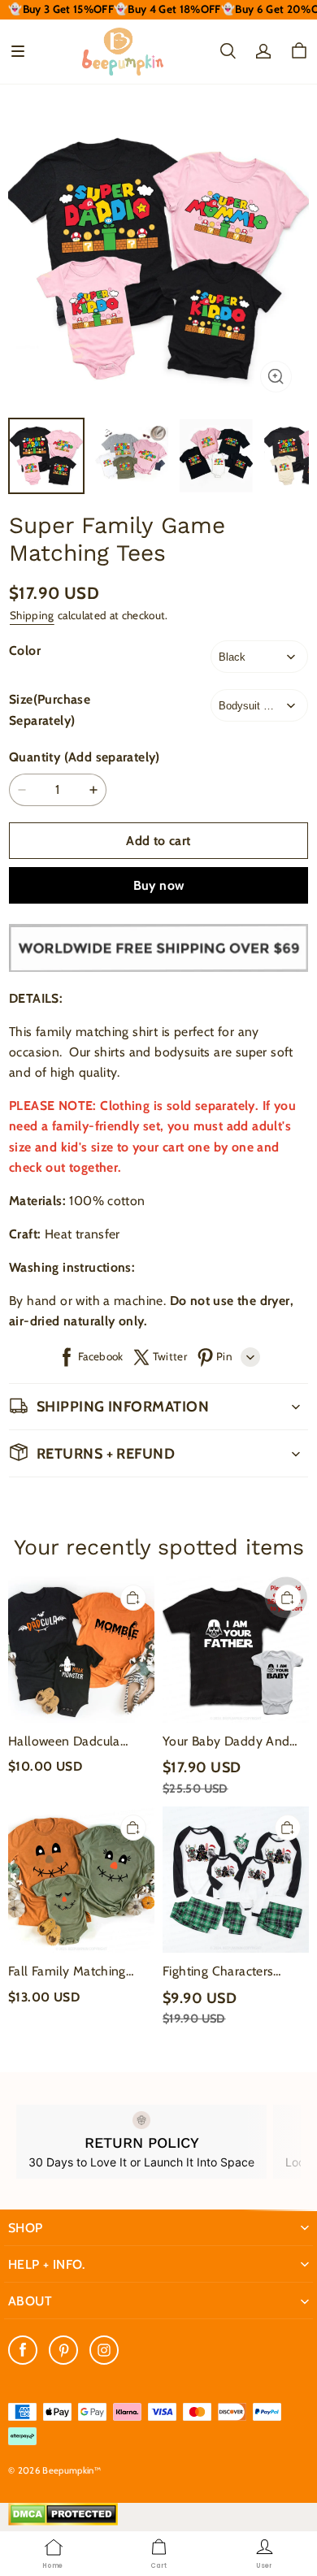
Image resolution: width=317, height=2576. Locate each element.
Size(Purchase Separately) (50, 709)
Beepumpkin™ (72, 2470)
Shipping (32, 615)
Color (25, 651)
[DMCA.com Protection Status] (63, 2522)
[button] (18, 51)
